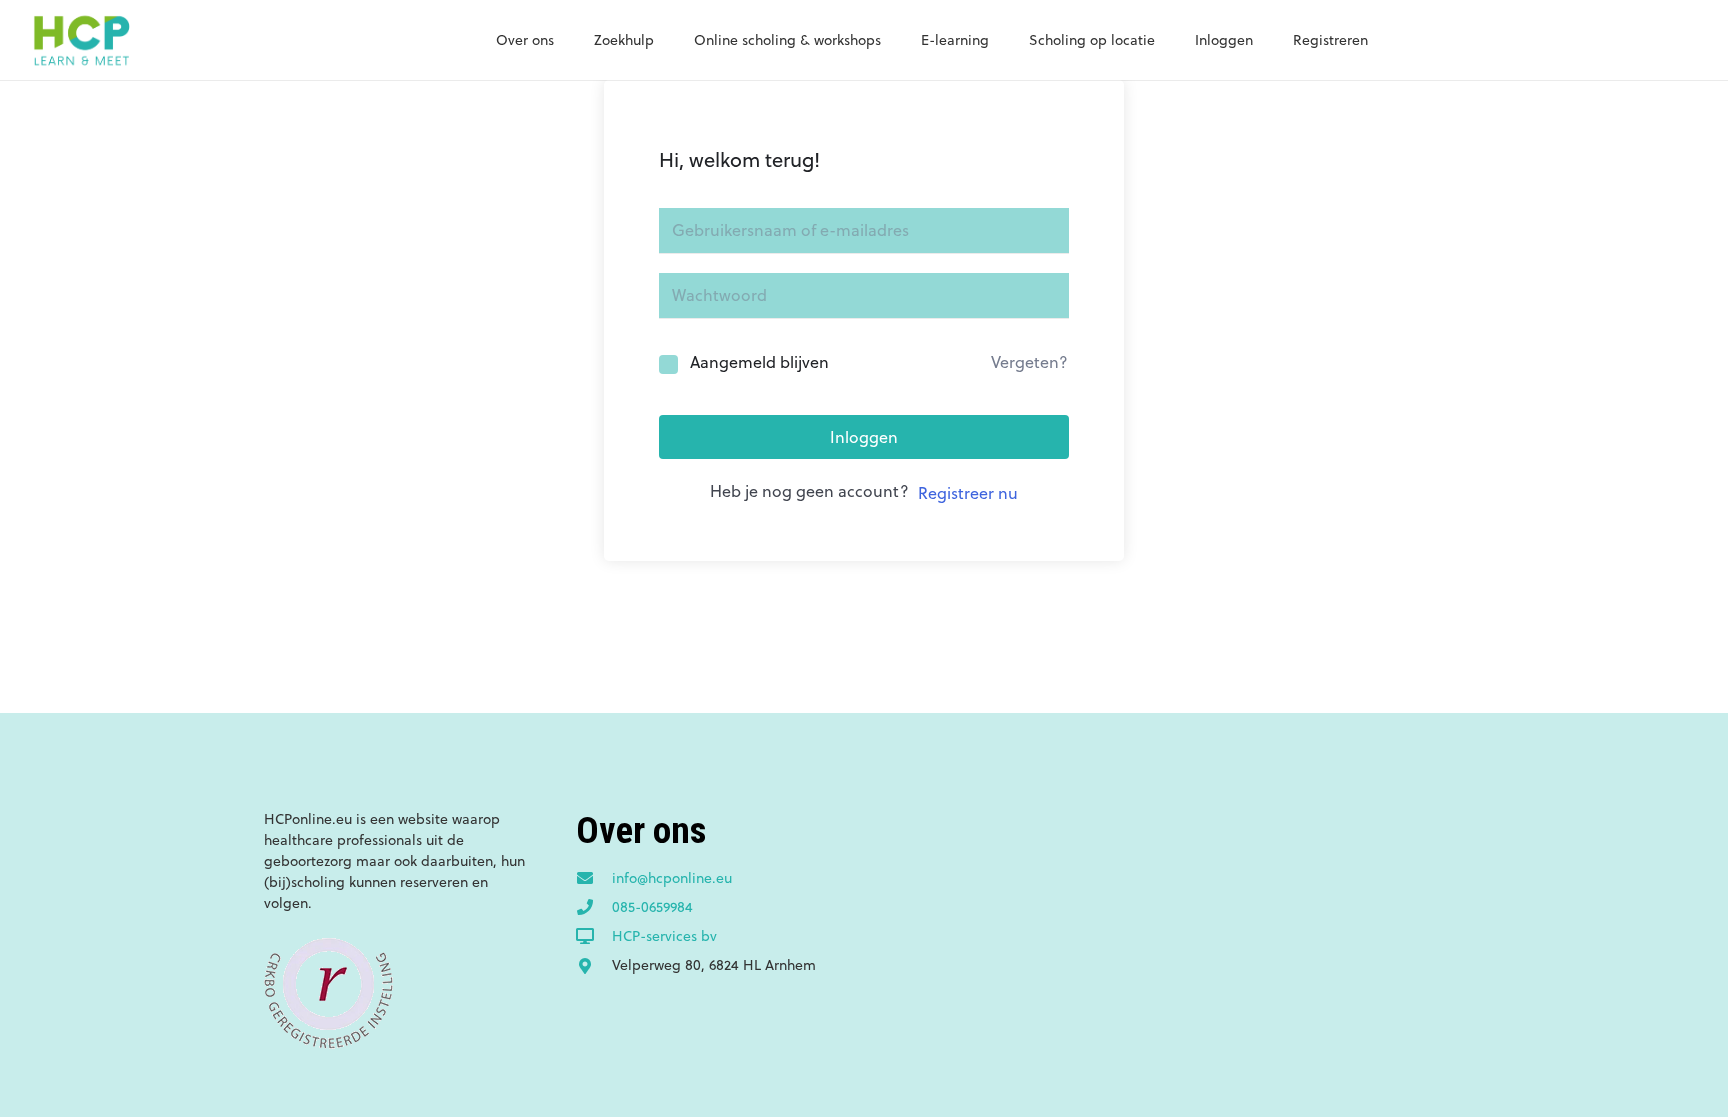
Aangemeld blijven (759, 362)
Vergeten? (1029, 362)
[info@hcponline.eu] (594, 879)
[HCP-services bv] (594, 937)
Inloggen (864, 437)
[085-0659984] (594, 908)
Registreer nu (968, 493)
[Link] (81, 40)
